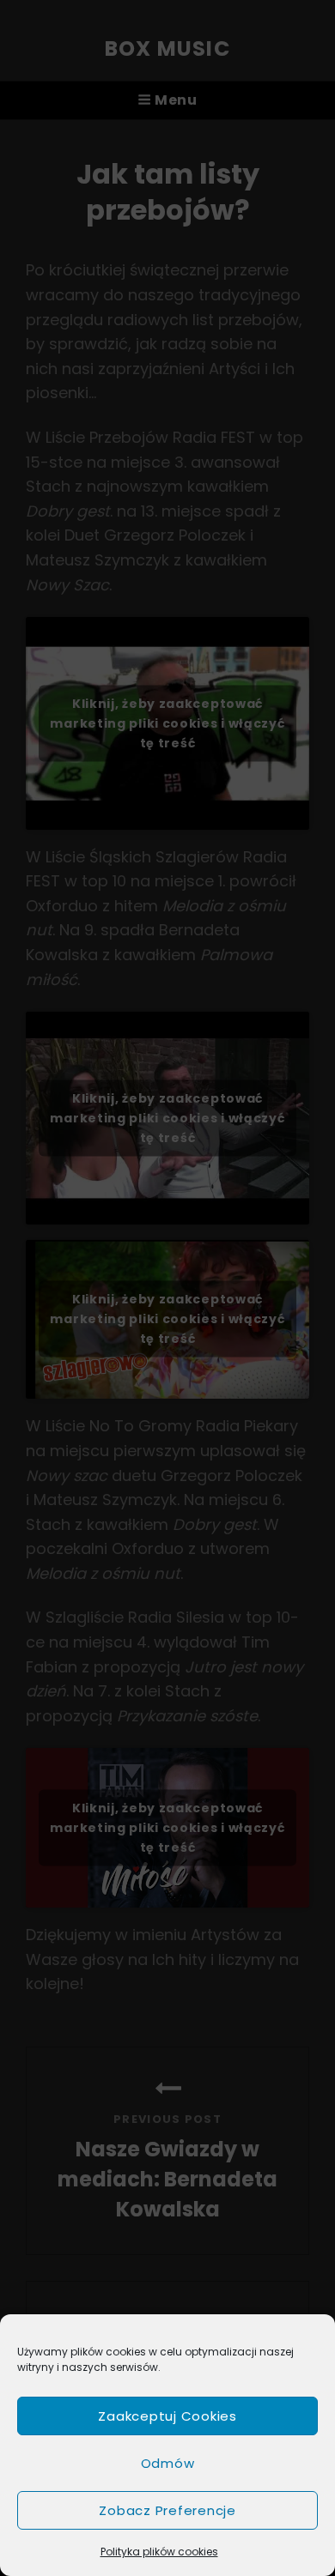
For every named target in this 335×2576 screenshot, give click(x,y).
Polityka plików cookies (159, 2552)
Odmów (168, 2463)
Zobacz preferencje (167, 2510)
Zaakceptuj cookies (167, 2416)
